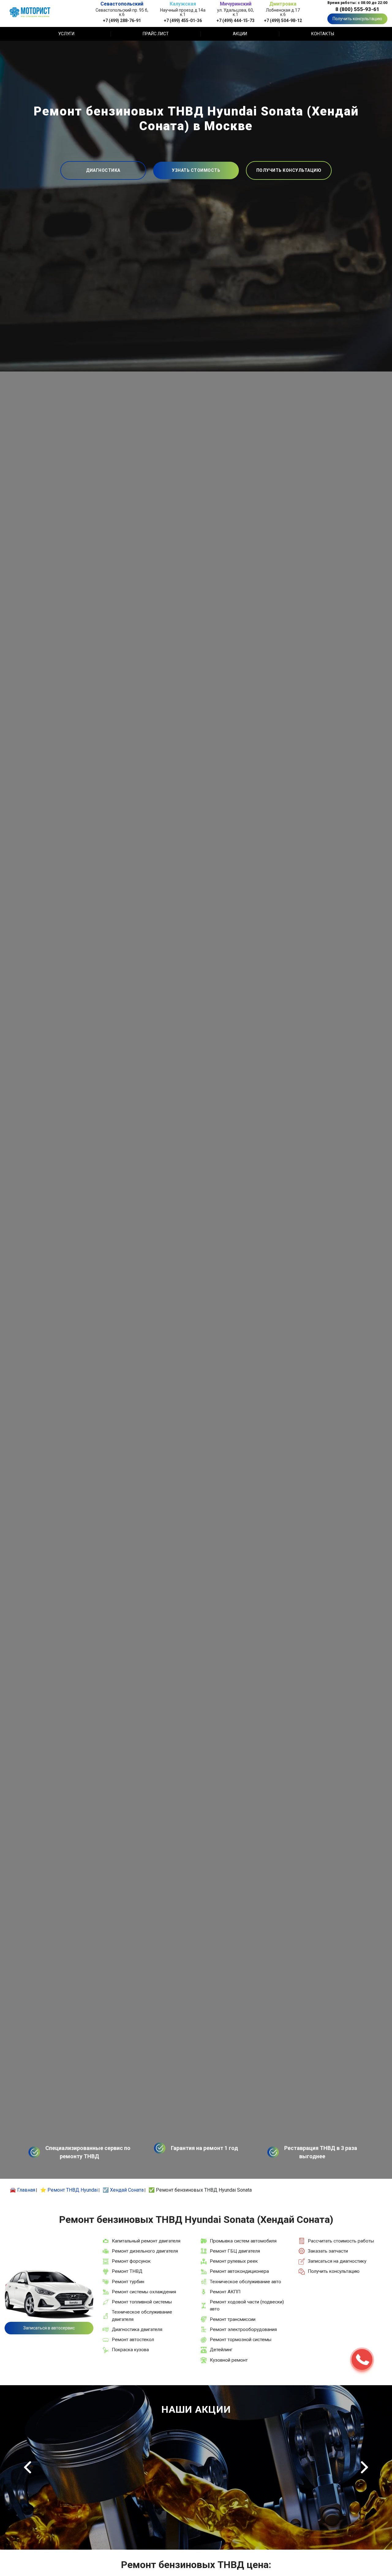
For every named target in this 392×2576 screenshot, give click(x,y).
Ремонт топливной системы (142, 2302)
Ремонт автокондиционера (239, 2271)
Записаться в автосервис (49, 2328)
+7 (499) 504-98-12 (283, 20)
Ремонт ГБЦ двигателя (235, 2251)
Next (364, 2467)
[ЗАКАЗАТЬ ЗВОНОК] (362, 2359)
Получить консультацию (357, 19)
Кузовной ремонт (229, 2360)
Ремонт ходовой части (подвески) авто (247, 2305)
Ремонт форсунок (131, 2261)
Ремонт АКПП (225, 2292)
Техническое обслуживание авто (245, 2282)
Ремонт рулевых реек (234, 2261)
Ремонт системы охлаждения (144, 2292)
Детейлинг (221, 2350)
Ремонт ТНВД (127, 2271)
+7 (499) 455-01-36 (183, 20)
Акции (240, 34)
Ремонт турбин (128, 2282)
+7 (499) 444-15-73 (236, 20)
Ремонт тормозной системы (241, 2340)
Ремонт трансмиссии (233, 2319)
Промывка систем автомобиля (243, 2241)
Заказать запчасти (328, 2251)
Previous (28, 2467)
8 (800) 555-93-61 (357, 9)
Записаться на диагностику (337, 2261)
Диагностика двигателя (137, 2329)
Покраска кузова (130, 2350)
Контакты (323, 34)
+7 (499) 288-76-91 (122, 20)
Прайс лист (156, 34)
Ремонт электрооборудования (243, 2329)
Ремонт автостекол (133, 2340)
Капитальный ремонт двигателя (146, 2241)
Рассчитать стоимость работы (341, 2241)
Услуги (66, 34)
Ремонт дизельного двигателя (145, 2251)
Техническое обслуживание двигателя (142, 2316)
